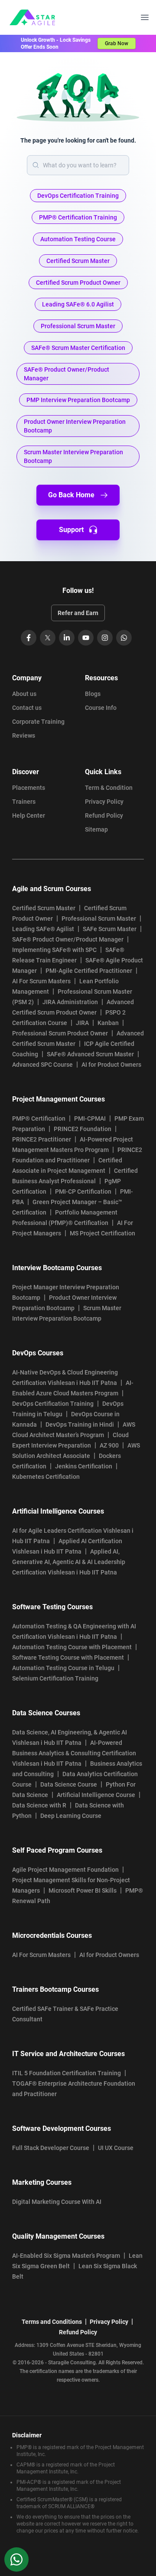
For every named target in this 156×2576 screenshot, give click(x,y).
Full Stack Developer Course (51, 2148)
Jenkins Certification (84, 1466)
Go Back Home (71, 495)
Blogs (93, 694)
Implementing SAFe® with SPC (54, 950)
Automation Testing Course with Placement (72, 1647)
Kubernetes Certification (46, 1477)
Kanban (108, 1023)
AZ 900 (109, 1445)
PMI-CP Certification (83, 1191)
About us (24, 694)
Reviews (24, 736)
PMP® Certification (39, 1118)
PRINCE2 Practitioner (42, 1139)
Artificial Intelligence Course (96, 1795)
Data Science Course (69, 1784)
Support (71, 530)
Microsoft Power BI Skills (83, 1890)
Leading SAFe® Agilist (43, 929)
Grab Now (117, 43)
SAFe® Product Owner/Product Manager (68, 939)
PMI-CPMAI (90, 1118)
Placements (29, 788)
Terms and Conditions (52, 2322)
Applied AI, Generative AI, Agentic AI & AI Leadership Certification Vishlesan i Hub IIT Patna (69, 1562)
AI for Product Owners (111, 1065)
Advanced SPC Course (42, 1065)
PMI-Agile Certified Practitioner (89, 971)
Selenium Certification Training (55, 1678)
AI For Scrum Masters (41, 981)
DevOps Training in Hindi (80, 1424)
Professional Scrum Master (99, 919)
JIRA (82, 1023)
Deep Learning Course (71, 1816)
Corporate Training (38, 722)
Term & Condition (109, 788)
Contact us (27, 708)
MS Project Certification (102, 1233)
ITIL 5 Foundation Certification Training (67, 2073)
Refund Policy (104, 815)
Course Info (101, 708)
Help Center (29, 815)
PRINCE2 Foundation (83, 1129)
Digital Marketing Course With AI (57, 2202)
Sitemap (96, 829)
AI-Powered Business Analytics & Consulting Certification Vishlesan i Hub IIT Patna (74, 1753)
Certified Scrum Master (44, 908)
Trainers (24, 802)
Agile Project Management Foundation (65, 1870)
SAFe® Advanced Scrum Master (90, 1054)
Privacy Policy (104, 802)
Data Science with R (39, 1805)
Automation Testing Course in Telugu (63, 1668)
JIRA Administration (70, 1002)
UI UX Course (116, 2148)
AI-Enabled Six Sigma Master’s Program (66, 2256)
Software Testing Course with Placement (68, 1657)
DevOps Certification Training (53, 1404)
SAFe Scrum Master (110, 929)
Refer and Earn (78, 613)
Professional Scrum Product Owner (60, 1033)
